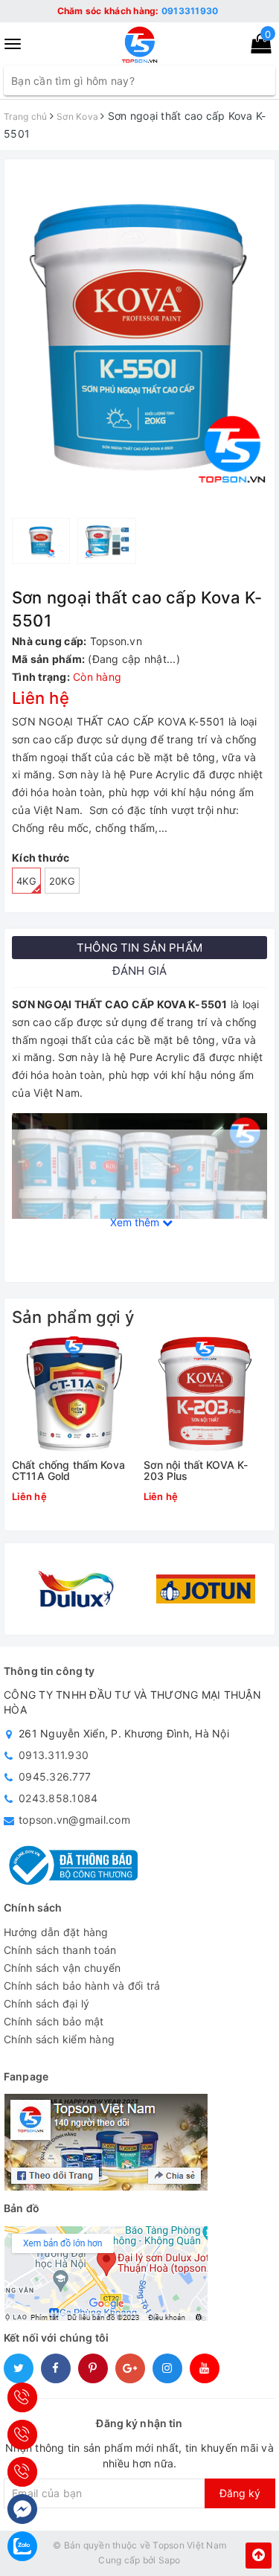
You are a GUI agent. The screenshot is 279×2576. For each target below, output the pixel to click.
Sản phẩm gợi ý (73, 1317)
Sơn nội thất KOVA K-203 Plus (196, 1471)
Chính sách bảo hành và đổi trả (82, 1986)
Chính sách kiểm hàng (59, 2039)
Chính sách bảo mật (54, 2021)
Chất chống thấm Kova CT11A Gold (68, 1471)
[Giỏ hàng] (256, 47)
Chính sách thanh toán (60, 1950)
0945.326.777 (55, 1776)
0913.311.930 (54, 1755)
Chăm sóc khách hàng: (138, 11)
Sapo (170, 2560)
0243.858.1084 (58, 1798)
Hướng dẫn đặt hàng (56, 1932)
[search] (263, 80)
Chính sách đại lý (46, 2003)
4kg (26, 881)
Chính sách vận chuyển (62, 1968)
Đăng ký (240, 2493)
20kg (62, 881)
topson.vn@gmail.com (74, 1820)
